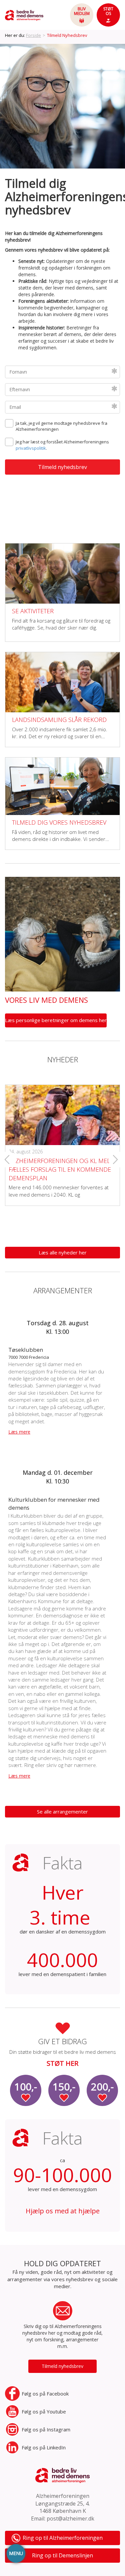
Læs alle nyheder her (63, 1252)
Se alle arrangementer (62, 1812)
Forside (33, 35)
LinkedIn (44, 2447)
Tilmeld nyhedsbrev (62, 2366)
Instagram (46, 2429)
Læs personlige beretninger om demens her (56, 1020)
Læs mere (19, 1432)
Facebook (45, 2394)
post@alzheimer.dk (70, 2518)
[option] (62, 106)
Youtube (44, 2411)
